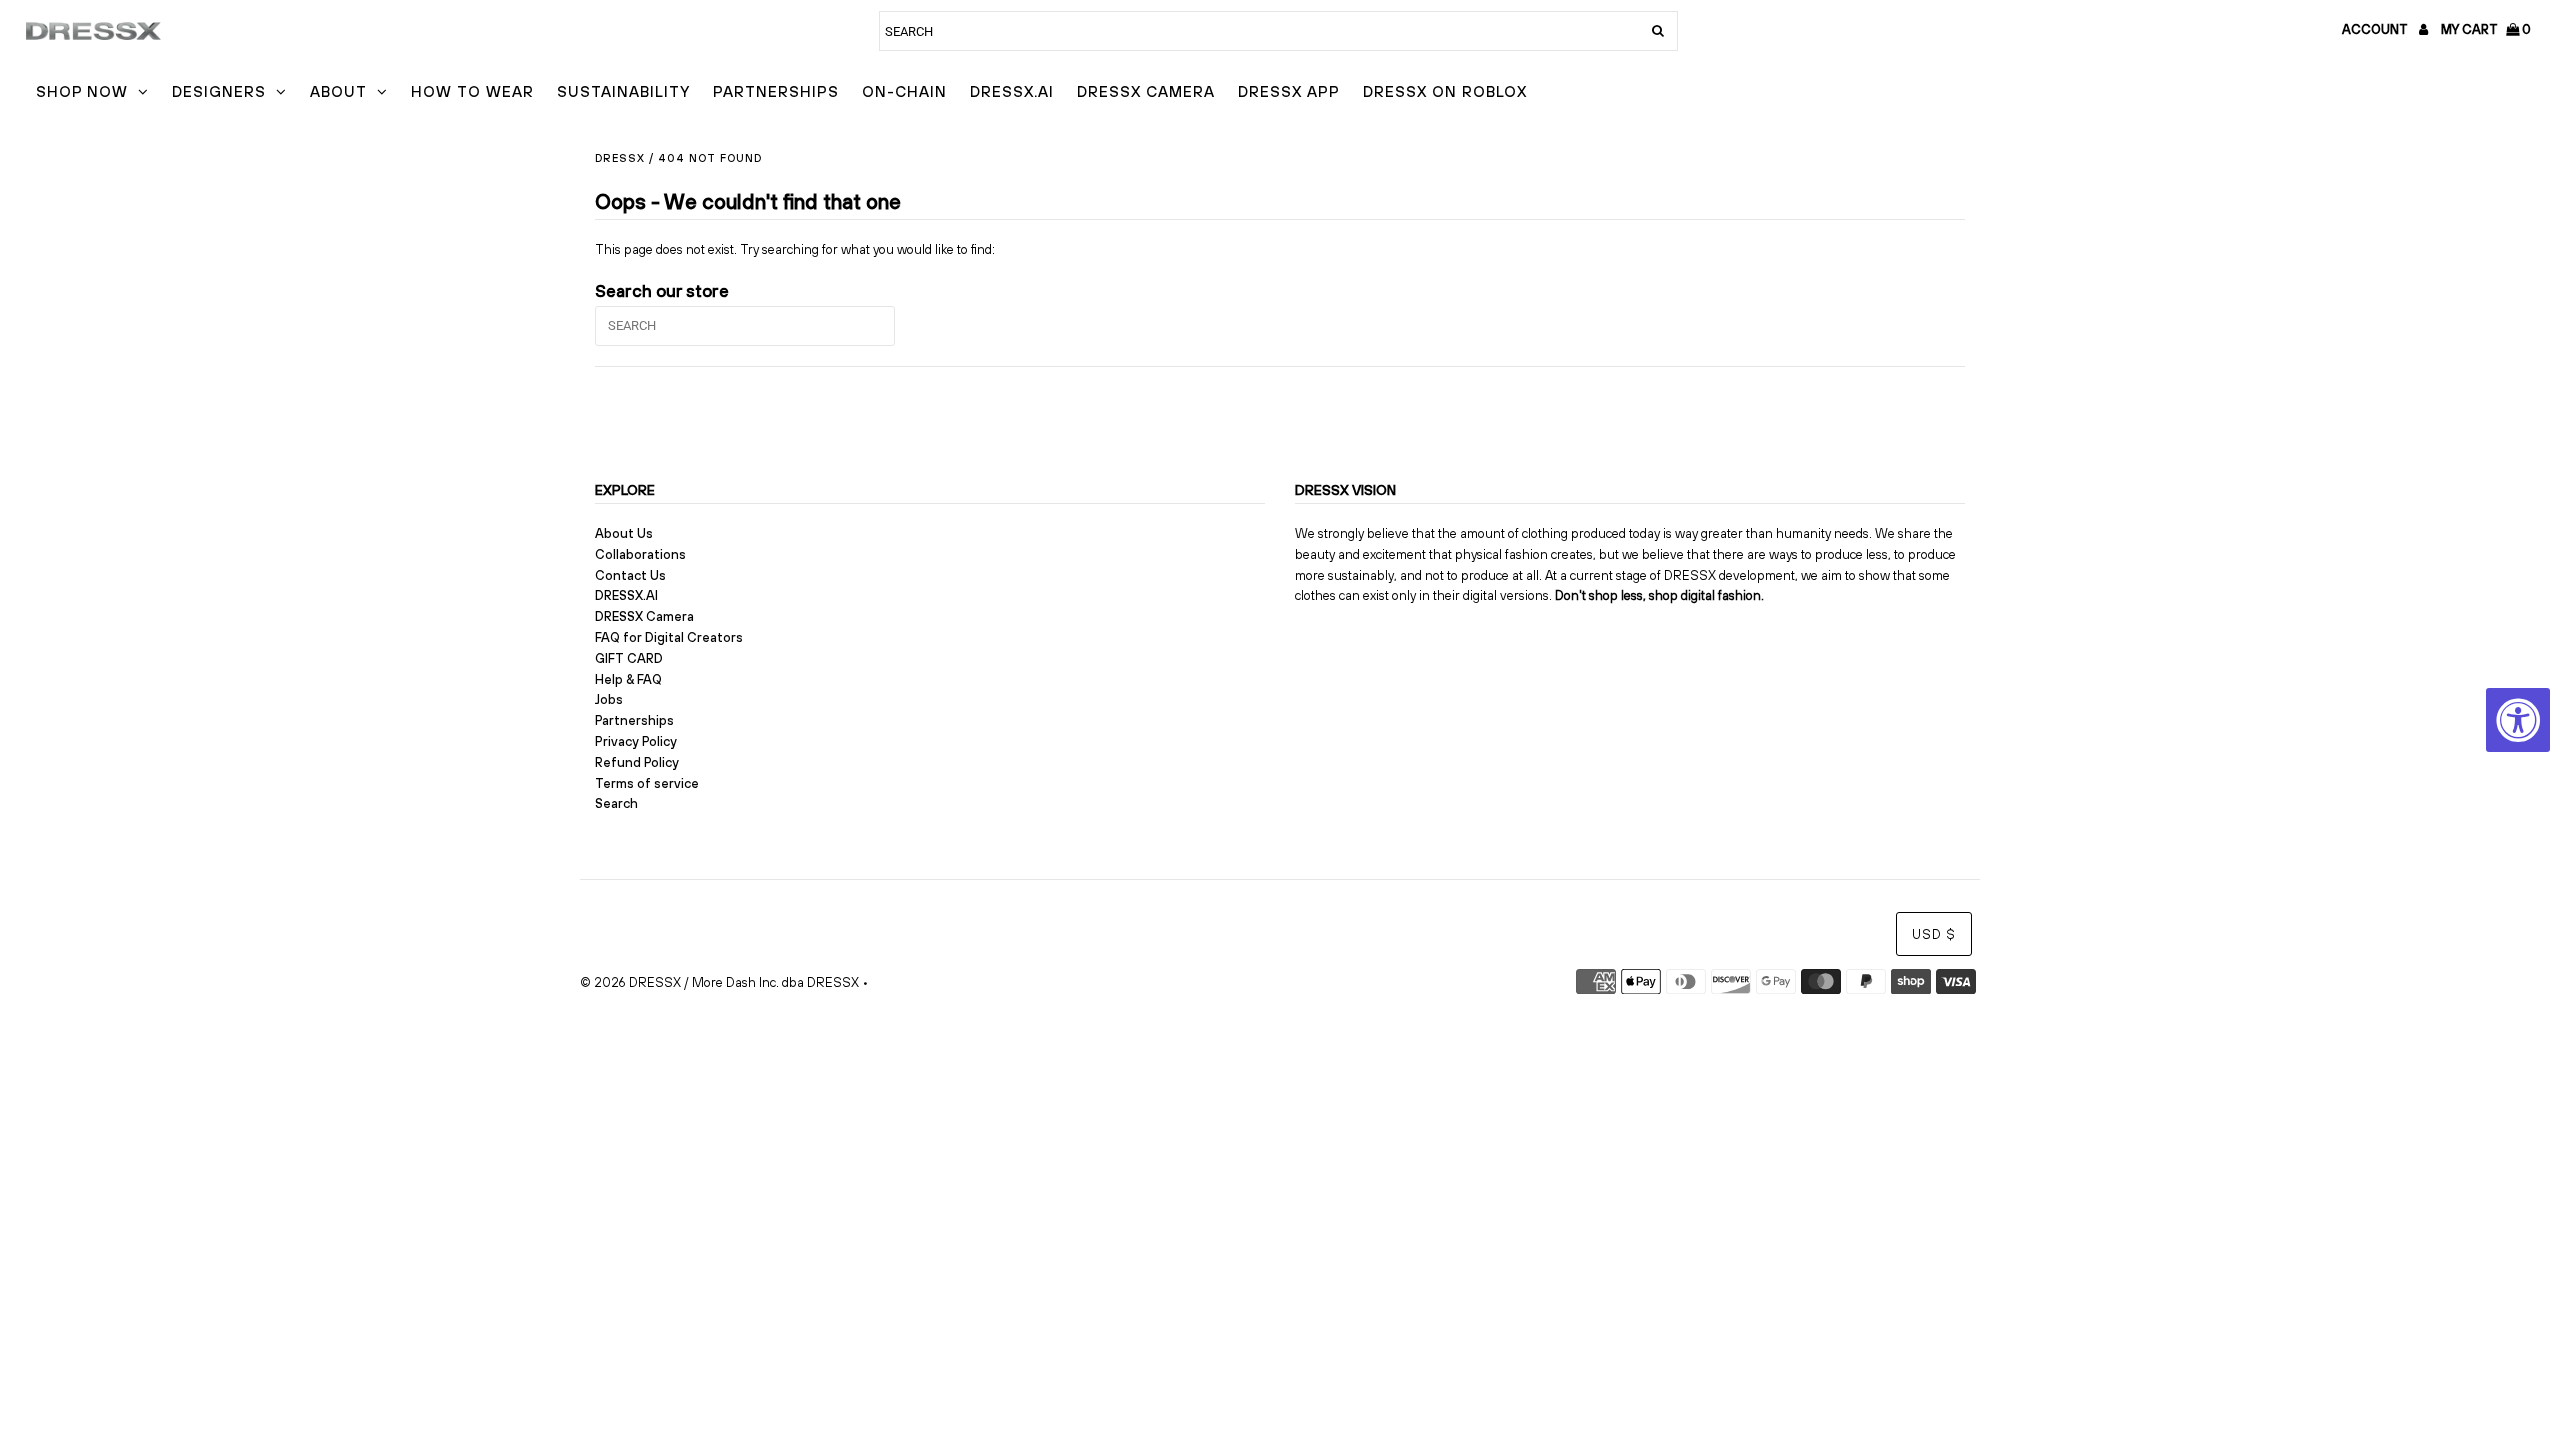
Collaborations (640, 554)
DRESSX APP (1289, 91)
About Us (624, 533)
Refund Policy (637, 762)
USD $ (1934, 934)
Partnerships (776, 91)
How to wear (472, 91)
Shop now (82, 91)
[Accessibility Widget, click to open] (2518, 720)
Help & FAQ (628, 679)
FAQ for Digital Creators (669, 637)
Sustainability (623, 91)
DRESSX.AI (1012, 91)
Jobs (609, 699)
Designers (219, 91)
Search (616, 803)
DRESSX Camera (1146, 91)
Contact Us (630, 575)
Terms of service (647, 783)
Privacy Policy (636, 741)
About (338, 91)
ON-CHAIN (904, 91)
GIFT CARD (629, 658)
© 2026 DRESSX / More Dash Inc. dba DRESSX (719, 982)
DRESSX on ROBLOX (1445, 91)
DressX (620, 158)
